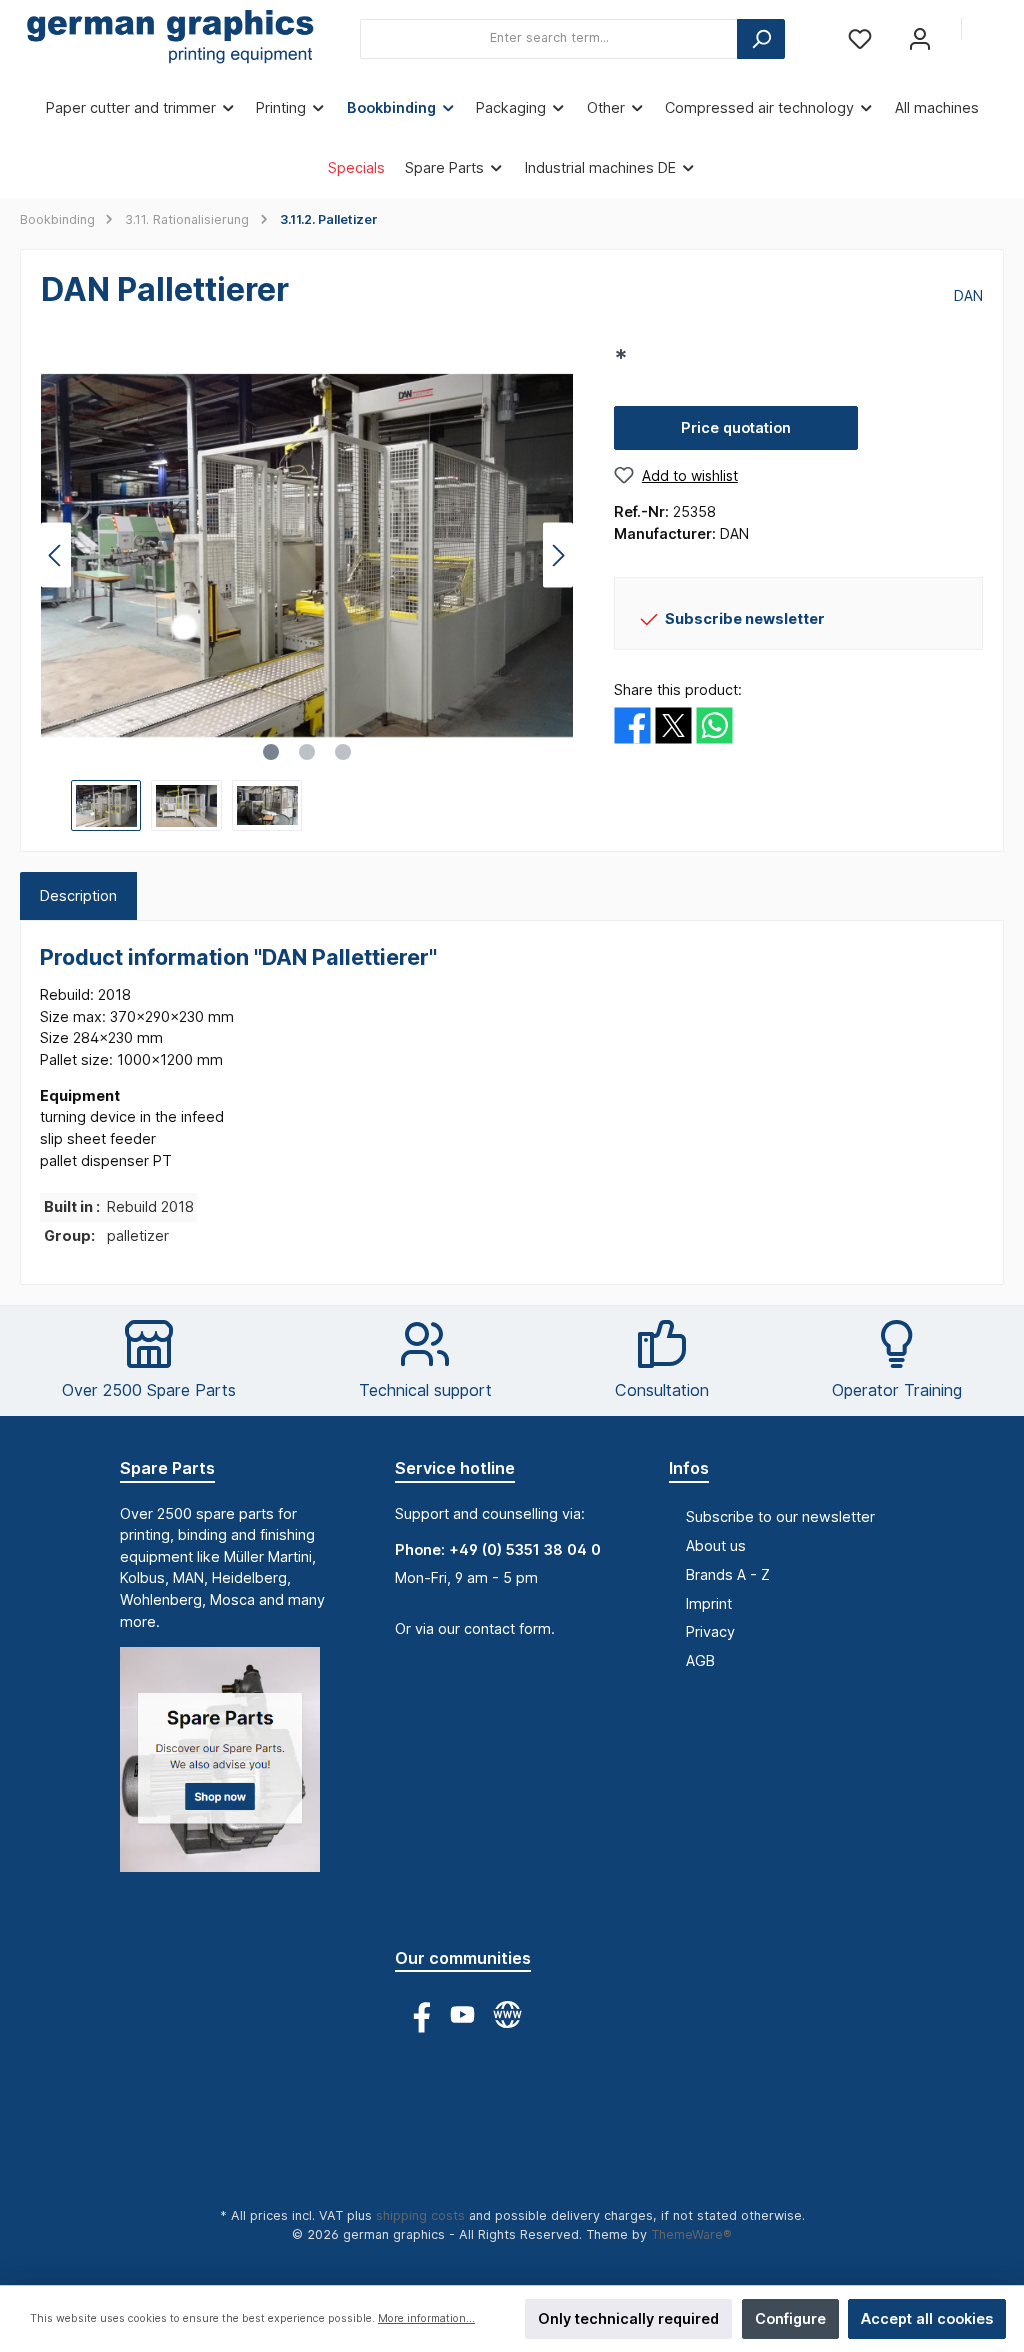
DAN (968, 295)
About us (716, 1545)
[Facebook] (417, 2014)
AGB (700, 1660)
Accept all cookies (927, 2318)
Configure (790, 2318)
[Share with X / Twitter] (673, 723)
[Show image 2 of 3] (307, 752)
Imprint (709, 1603)
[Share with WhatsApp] (714, 723)
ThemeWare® (691, 2234)
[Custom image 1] (230, 1769)
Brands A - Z (728, 1574)
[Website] (507, 2014)
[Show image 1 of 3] (271, 752)
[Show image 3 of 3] (343, 752)
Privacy (710, 1631)
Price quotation (736, 427)
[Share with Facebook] (632, 723)
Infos (689, 1468)
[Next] (558, 555)
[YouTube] (462, 2014)
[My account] (920, 38)
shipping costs (420, 2215)
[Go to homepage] (170, 39)
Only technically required (628, 2318)
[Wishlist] (860, 38)
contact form (507, 1628)
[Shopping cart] (991, 30)
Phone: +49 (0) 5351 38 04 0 (498, 1549)
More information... (426, 2318)
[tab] (78, 896)
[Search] (761, 39)
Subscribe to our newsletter (780, 1516)
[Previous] (56, 555)
